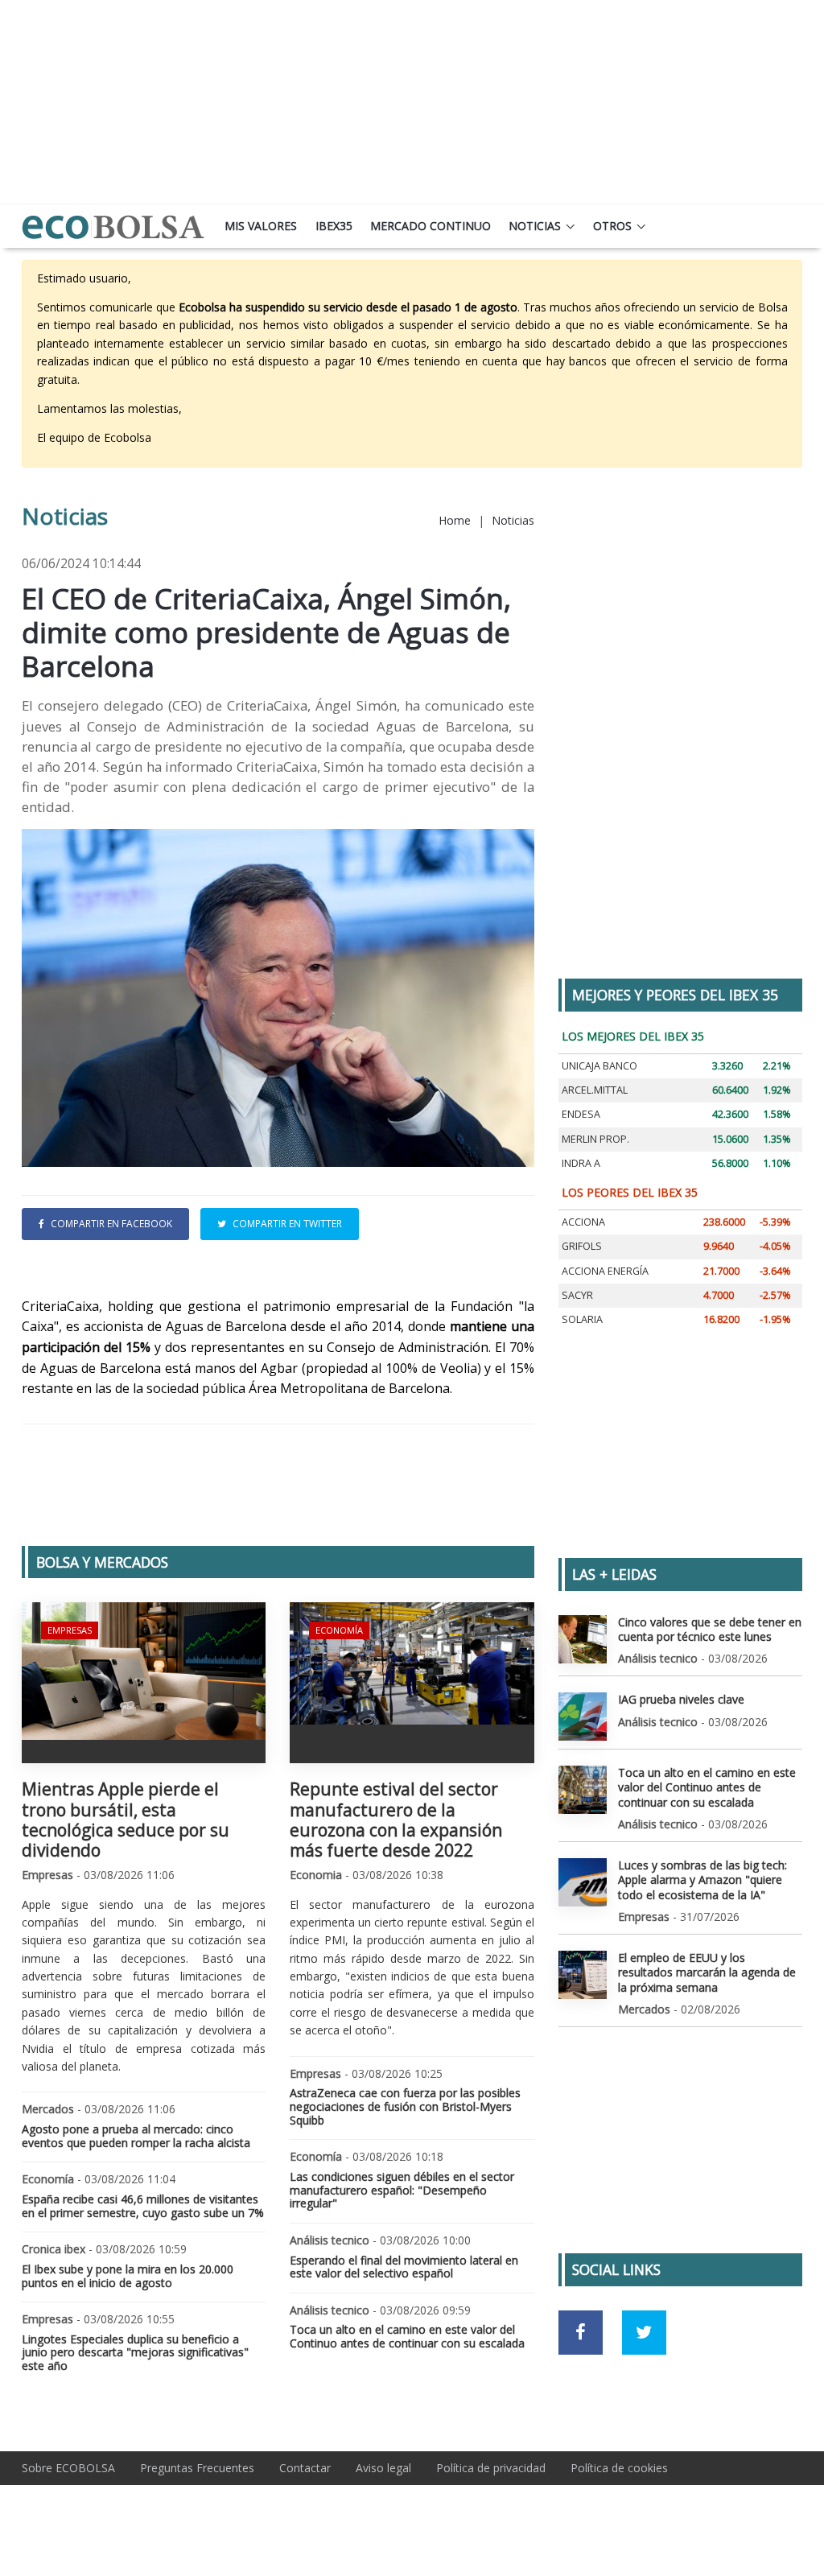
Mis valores (261, 226)
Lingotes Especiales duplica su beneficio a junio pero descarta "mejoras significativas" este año (135, 2353)
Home (455, 520)
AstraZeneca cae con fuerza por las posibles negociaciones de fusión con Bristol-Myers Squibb (405, 2106)
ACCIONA (583, 1222)
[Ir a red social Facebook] (581, 2333)
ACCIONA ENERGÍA (605, 1271)
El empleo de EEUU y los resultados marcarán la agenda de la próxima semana (707, 1972)
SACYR (577, 1295)
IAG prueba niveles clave (681, 1699)
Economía (339, 1630)
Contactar (305, 2468)
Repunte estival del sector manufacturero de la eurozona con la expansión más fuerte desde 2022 (396, 1820)
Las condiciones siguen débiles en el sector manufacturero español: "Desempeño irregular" (402, 2190)
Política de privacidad (491, 2468)
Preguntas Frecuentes (197, 2468)
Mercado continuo (431, 226)
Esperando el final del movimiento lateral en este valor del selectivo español (404, 2267)
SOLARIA (582, 1319)
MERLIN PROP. (595, 1139)
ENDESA (581, 1114)
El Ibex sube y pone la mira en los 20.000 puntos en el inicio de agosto (128, 2276)
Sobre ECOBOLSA (68, 2468)
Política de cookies (619, 2468)
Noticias (535, 226)
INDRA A (581, 1163)
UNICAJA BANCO (599, 1066)
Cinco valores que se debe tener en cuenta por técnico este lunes (710, 1629)
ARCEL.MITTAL (595, 1090)
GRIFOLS (582, 1246)
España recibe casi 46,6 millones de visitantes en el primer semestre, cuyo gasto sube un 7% (143, 2206)
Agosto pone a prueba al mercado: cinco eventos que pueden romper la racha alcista (136, 2136)
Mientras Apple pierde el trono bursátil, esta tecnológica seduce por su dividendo (126, 1820)
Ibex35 (334, 226)
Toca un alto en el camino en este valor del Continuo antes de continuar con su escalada (407, 2336)
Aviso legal (383, 2468)
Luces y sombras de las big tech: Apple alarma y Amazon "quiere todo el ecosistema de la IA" (702, 1879)
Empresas (70, 1630)
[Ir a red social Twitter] (644, 2333)
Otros (612, 226)
